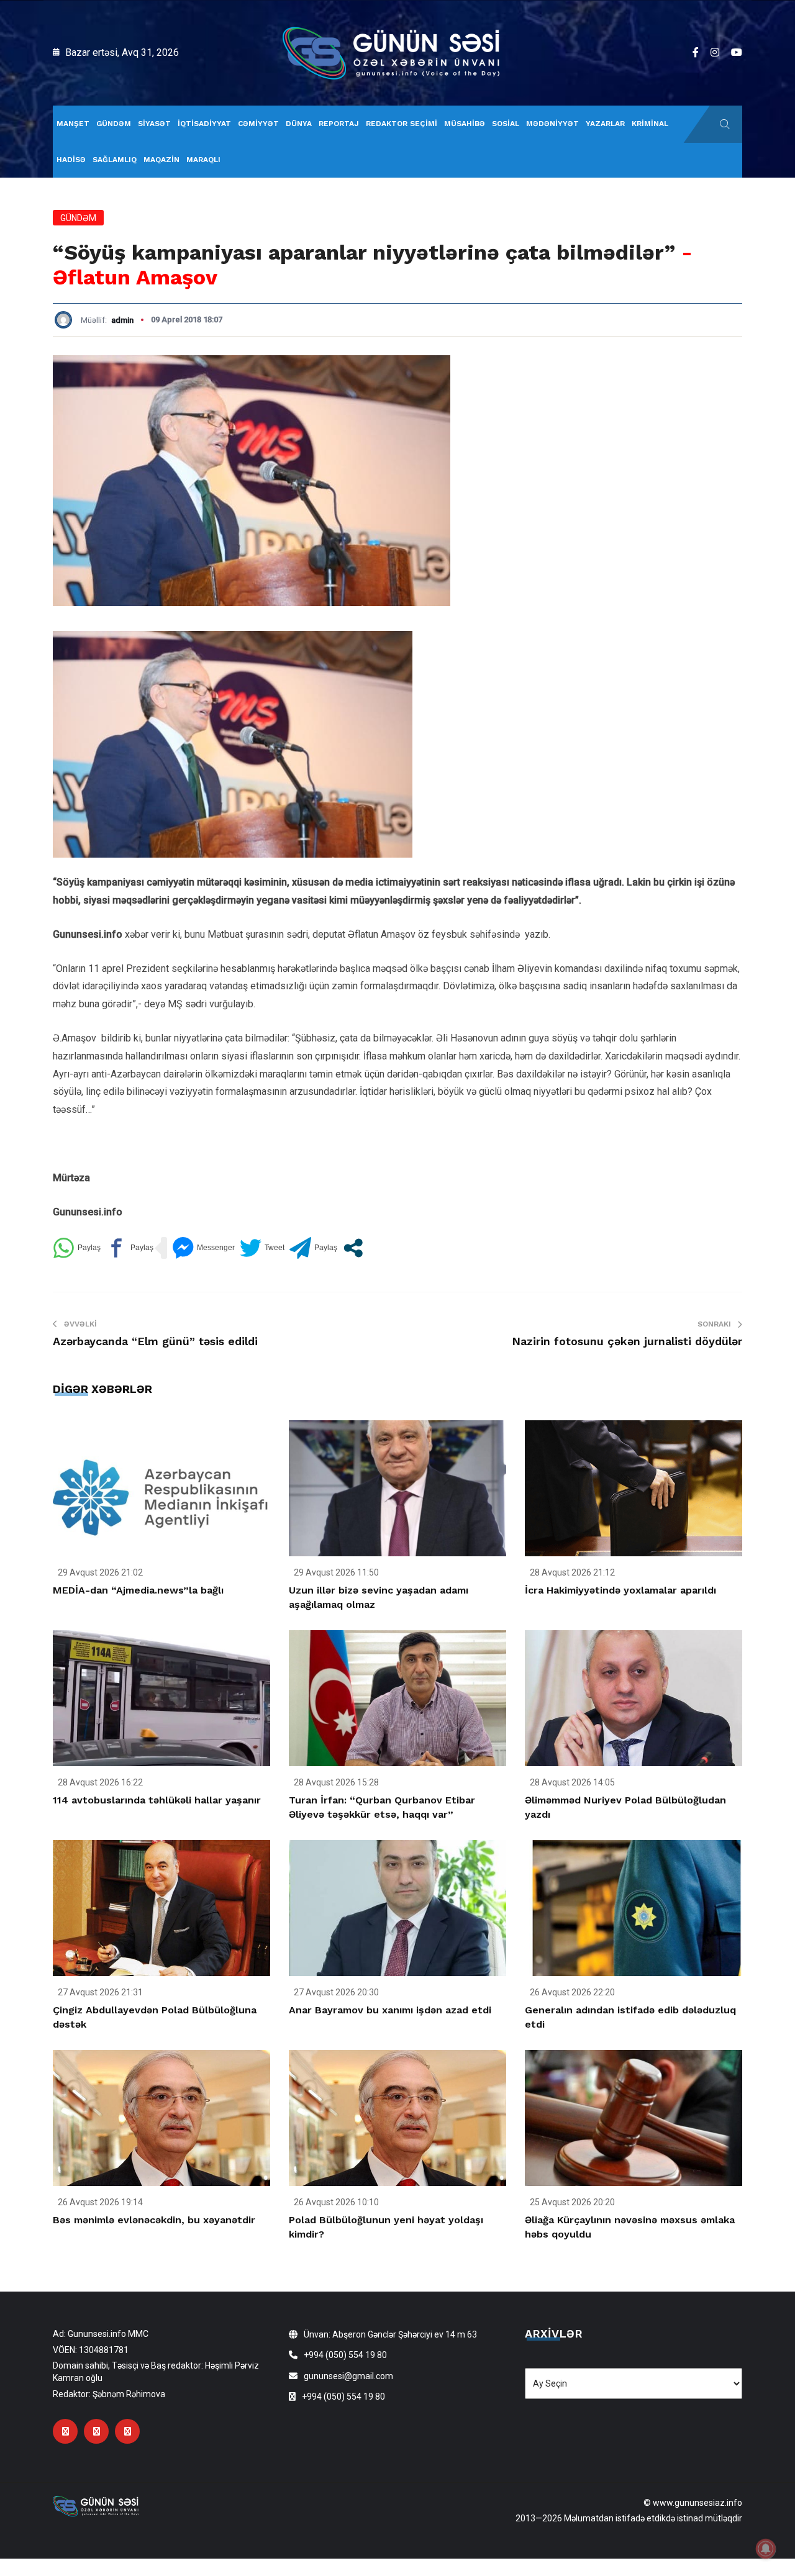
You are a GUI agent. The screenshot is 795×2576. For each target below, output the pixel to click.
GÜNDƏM (114, 124)
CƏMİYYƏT (258, 124)
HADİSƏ (71, 160)
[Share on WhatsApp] (77, 1248)
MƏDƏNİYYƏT (552, 124)
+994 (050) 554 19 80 (345, 2355)
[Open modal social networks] (353, 1248)
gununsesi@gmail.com (348, 2376)
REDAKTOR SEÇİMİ (402, 124)
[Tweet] (262, 1248)
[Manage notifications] (766, 2549)
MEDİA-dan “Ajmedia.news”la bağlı (138, 1590)
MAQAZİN (161, 160)
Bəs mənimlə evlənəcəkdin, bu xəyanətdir (154, 2220)
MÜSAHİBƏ (465, 124)
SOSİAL (506, 124)
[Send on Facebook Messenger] (203, 1248)
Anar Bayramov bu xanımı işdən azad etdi (390, 2010)
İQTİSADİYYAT (204, 124)
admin (122, 320)
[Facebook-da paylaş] (129, 1248)
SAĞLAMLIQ (115, 160)
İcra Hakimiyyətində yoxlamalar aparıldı (620, 1590)
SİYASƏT (154, 124)
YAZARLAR (605, 124)
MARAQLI (203, 160)
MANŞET (73, 124)
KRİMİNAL (650, 124)
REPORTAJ (339, 124)
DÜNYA (299, 124)
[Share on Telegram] (313, 1248)
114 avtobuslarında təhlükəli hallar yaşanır (157, 1800)
